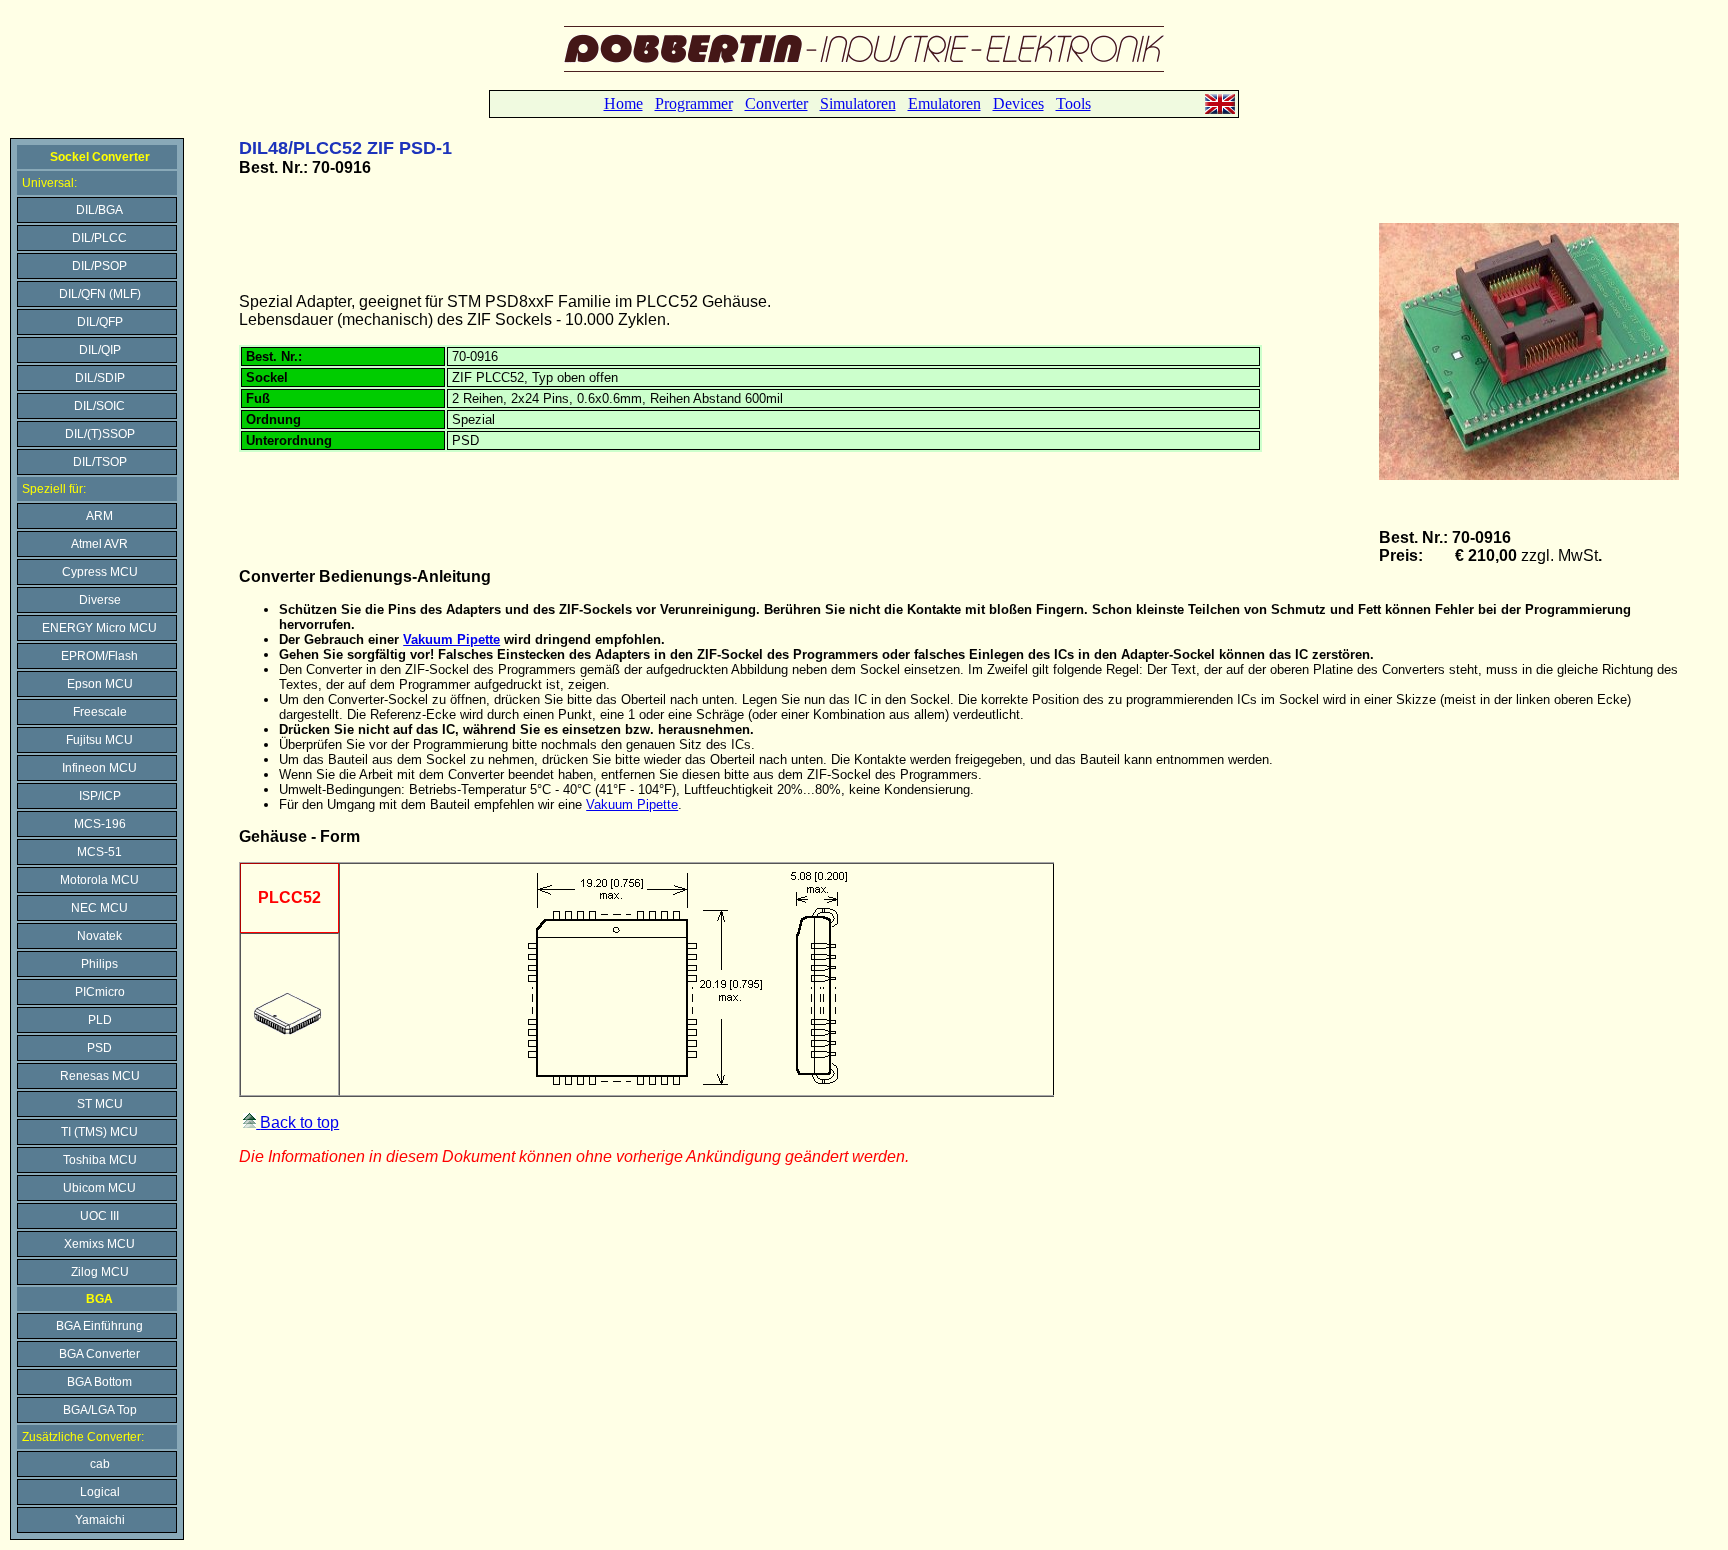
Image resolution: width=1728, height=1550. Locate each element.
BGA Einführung (99, 1326)
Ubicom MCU (99, 1188)
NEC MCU (99, 908)
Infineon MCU (99, 768)
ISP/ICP (100, 796)
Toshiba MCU (100, 1160)
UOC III (99, 1216)
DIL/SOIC (99, 406)
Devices (1018, 103)
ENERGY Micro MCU (99, 628)
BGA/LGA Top (100, 1410)
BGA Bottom (99, 1382)
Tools (1073, 103)
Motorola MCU (99, 880)
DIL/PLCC (99, 238)
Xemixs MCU (99, 1244)
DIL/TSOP (100, 462)
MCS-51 (99, 852)
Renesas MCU (100, 1076)
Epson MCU (100, 684)
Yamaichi (100, 1520)
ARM (99, 516)
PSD (99, 1048)
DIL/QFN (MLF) (100, 294)
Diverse (100, 600)
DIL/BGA (99, 210)
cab (100, 1464)
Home (623, 103)
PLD (100, 1020)
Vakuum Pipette (451, 639)
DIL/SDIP (100, 378)
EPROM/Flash (99, 656)
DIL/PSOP (99, 266)
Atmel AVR (99, 544)
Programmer (694, 103)
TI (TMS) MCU (99, 1132)
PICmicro (100, 992)
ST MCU (100, 1104)
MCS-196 (100, 824)
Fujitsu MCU (99, 740)
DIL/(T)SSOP (100, 434)
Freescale (100, 712)
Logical (100, 1492)
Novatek (99, 936)
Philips (99, 964)
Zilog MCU (100, 1272)
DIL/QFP (100, 322)
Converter (776, 103)
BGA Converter (99, 1354)
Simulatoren (858, 103)
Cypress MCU (100, 572)
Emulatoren (944, 103)
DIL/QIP (100, 350)
